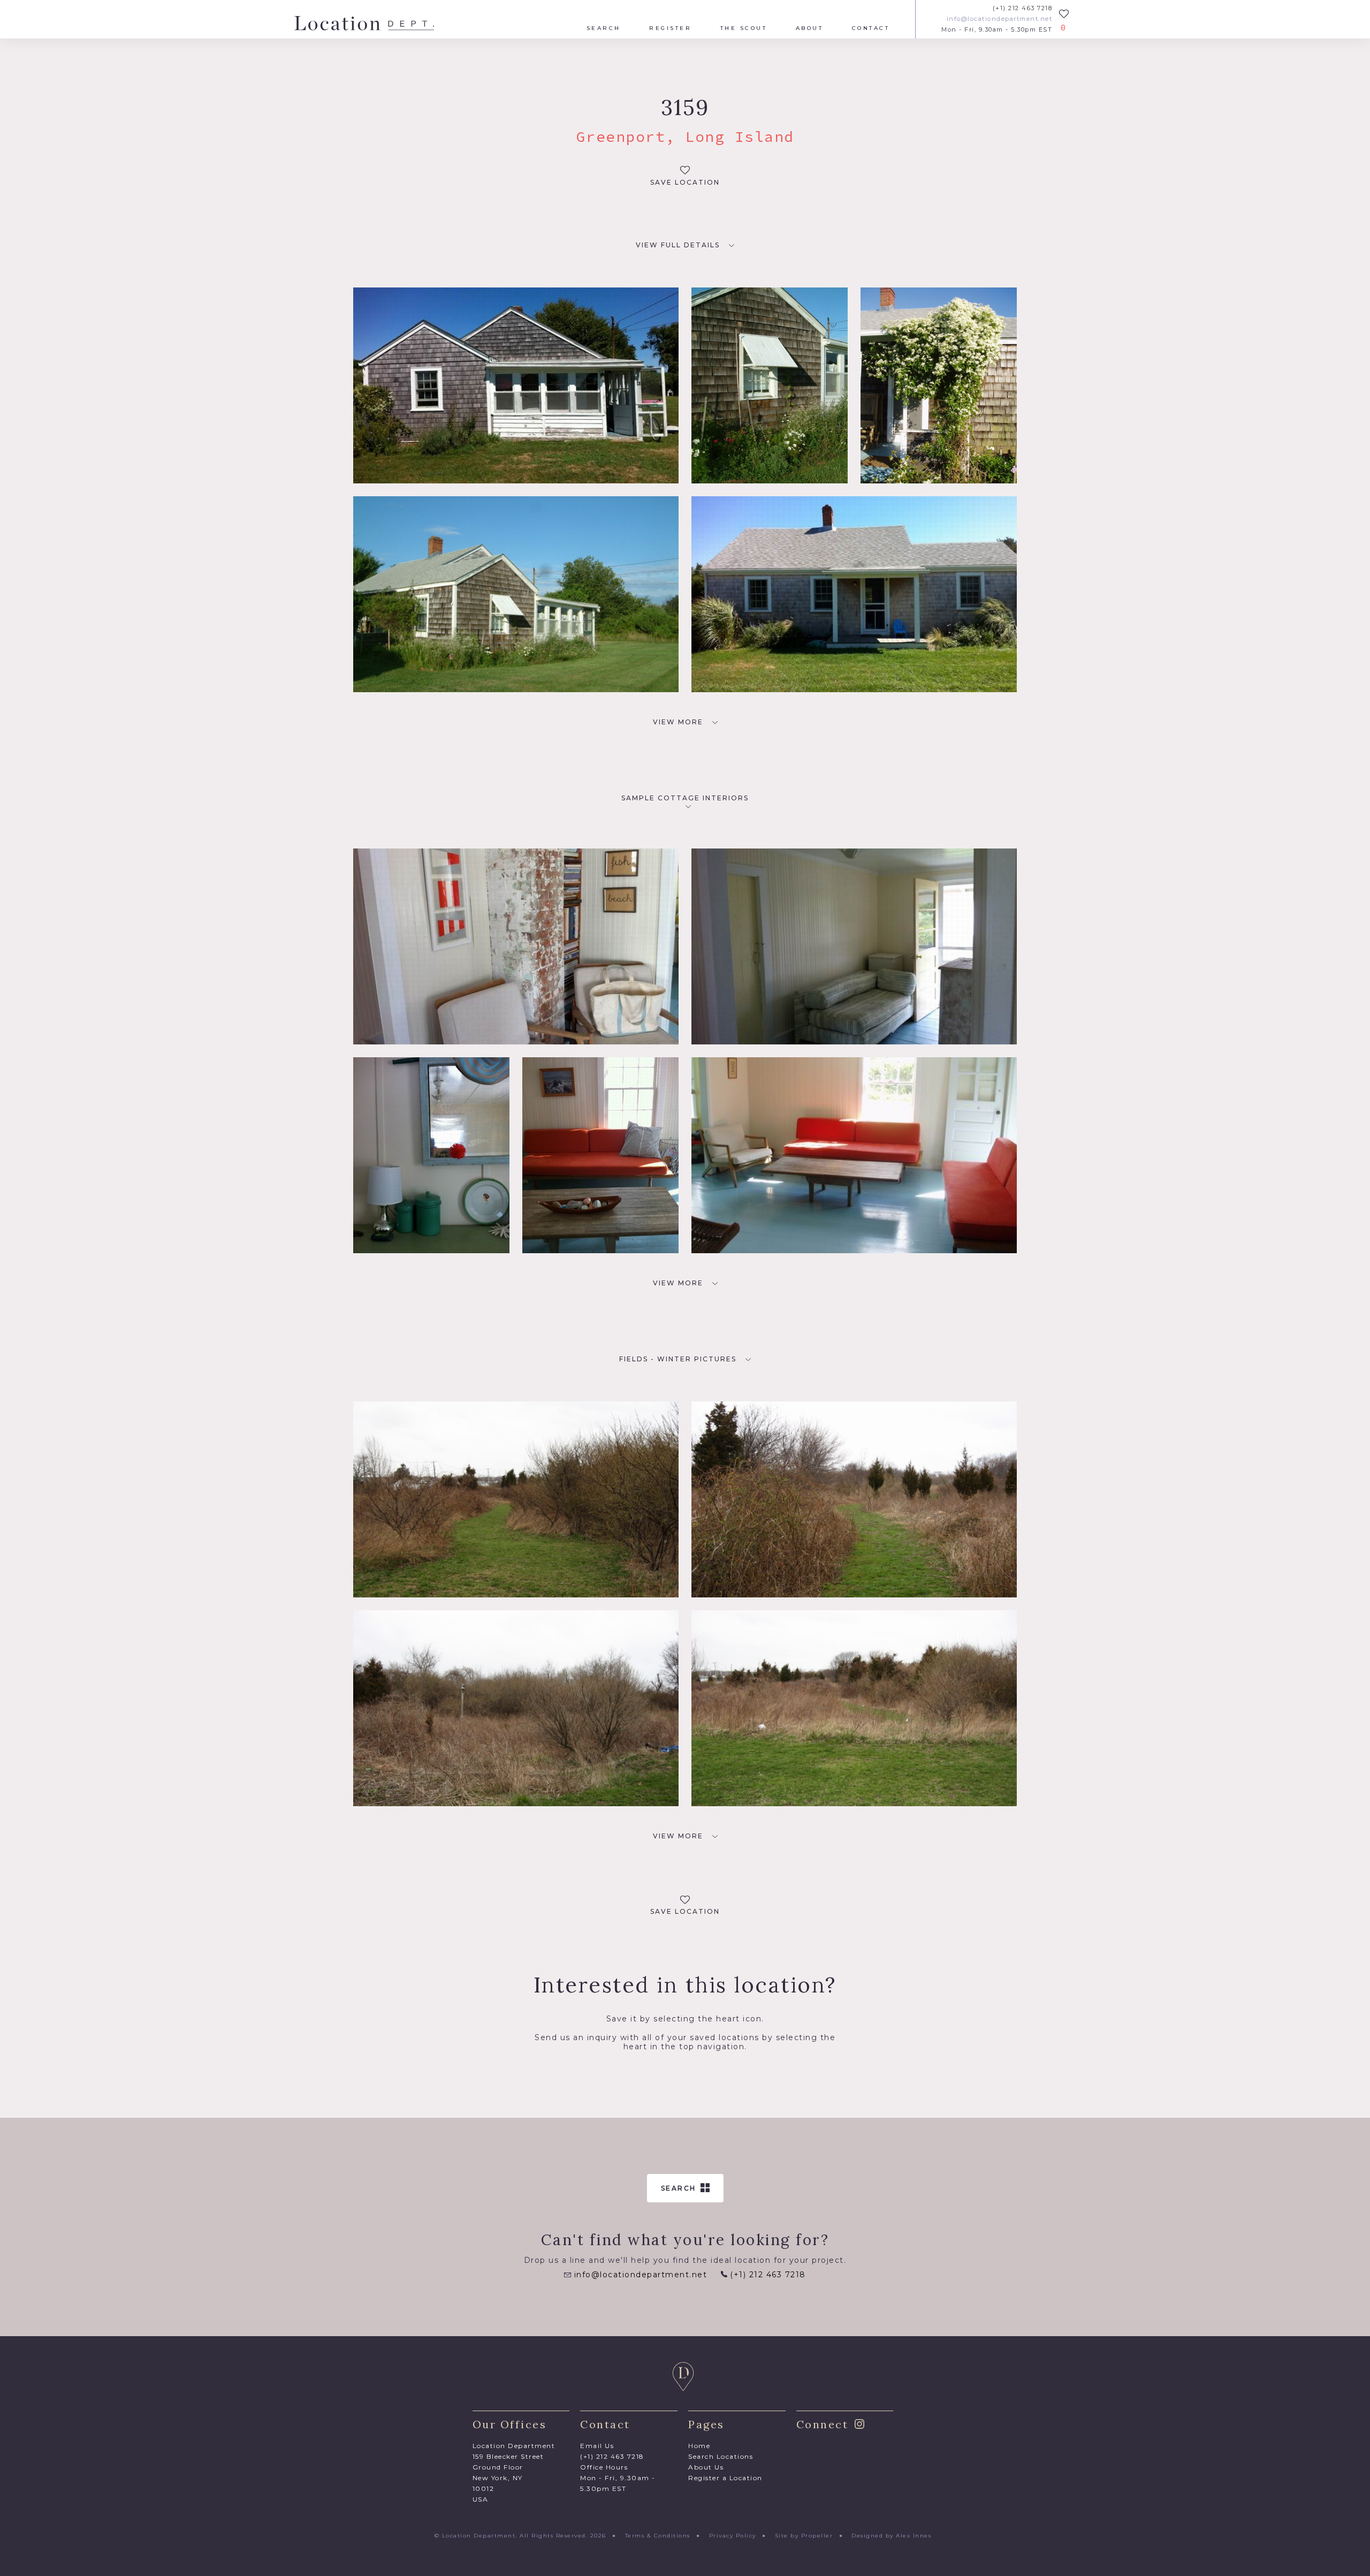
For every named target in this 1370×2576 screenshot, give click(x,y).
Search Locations (721, 2456)
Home (699, 2446)
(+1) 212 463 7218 (1022, 8)
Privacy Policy (733, 2536)
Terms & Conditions (658, 2536)
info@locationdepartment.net (999, 19)
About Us (706, 2467)
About (810, 28)
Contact (871, 28)
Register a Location (725, 2478)
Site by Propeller (804, 2536)
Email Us (597, 2446)
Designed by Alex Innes (891, 2536)
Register (670, 28)
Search (604, 28)
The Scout (744, 28)
